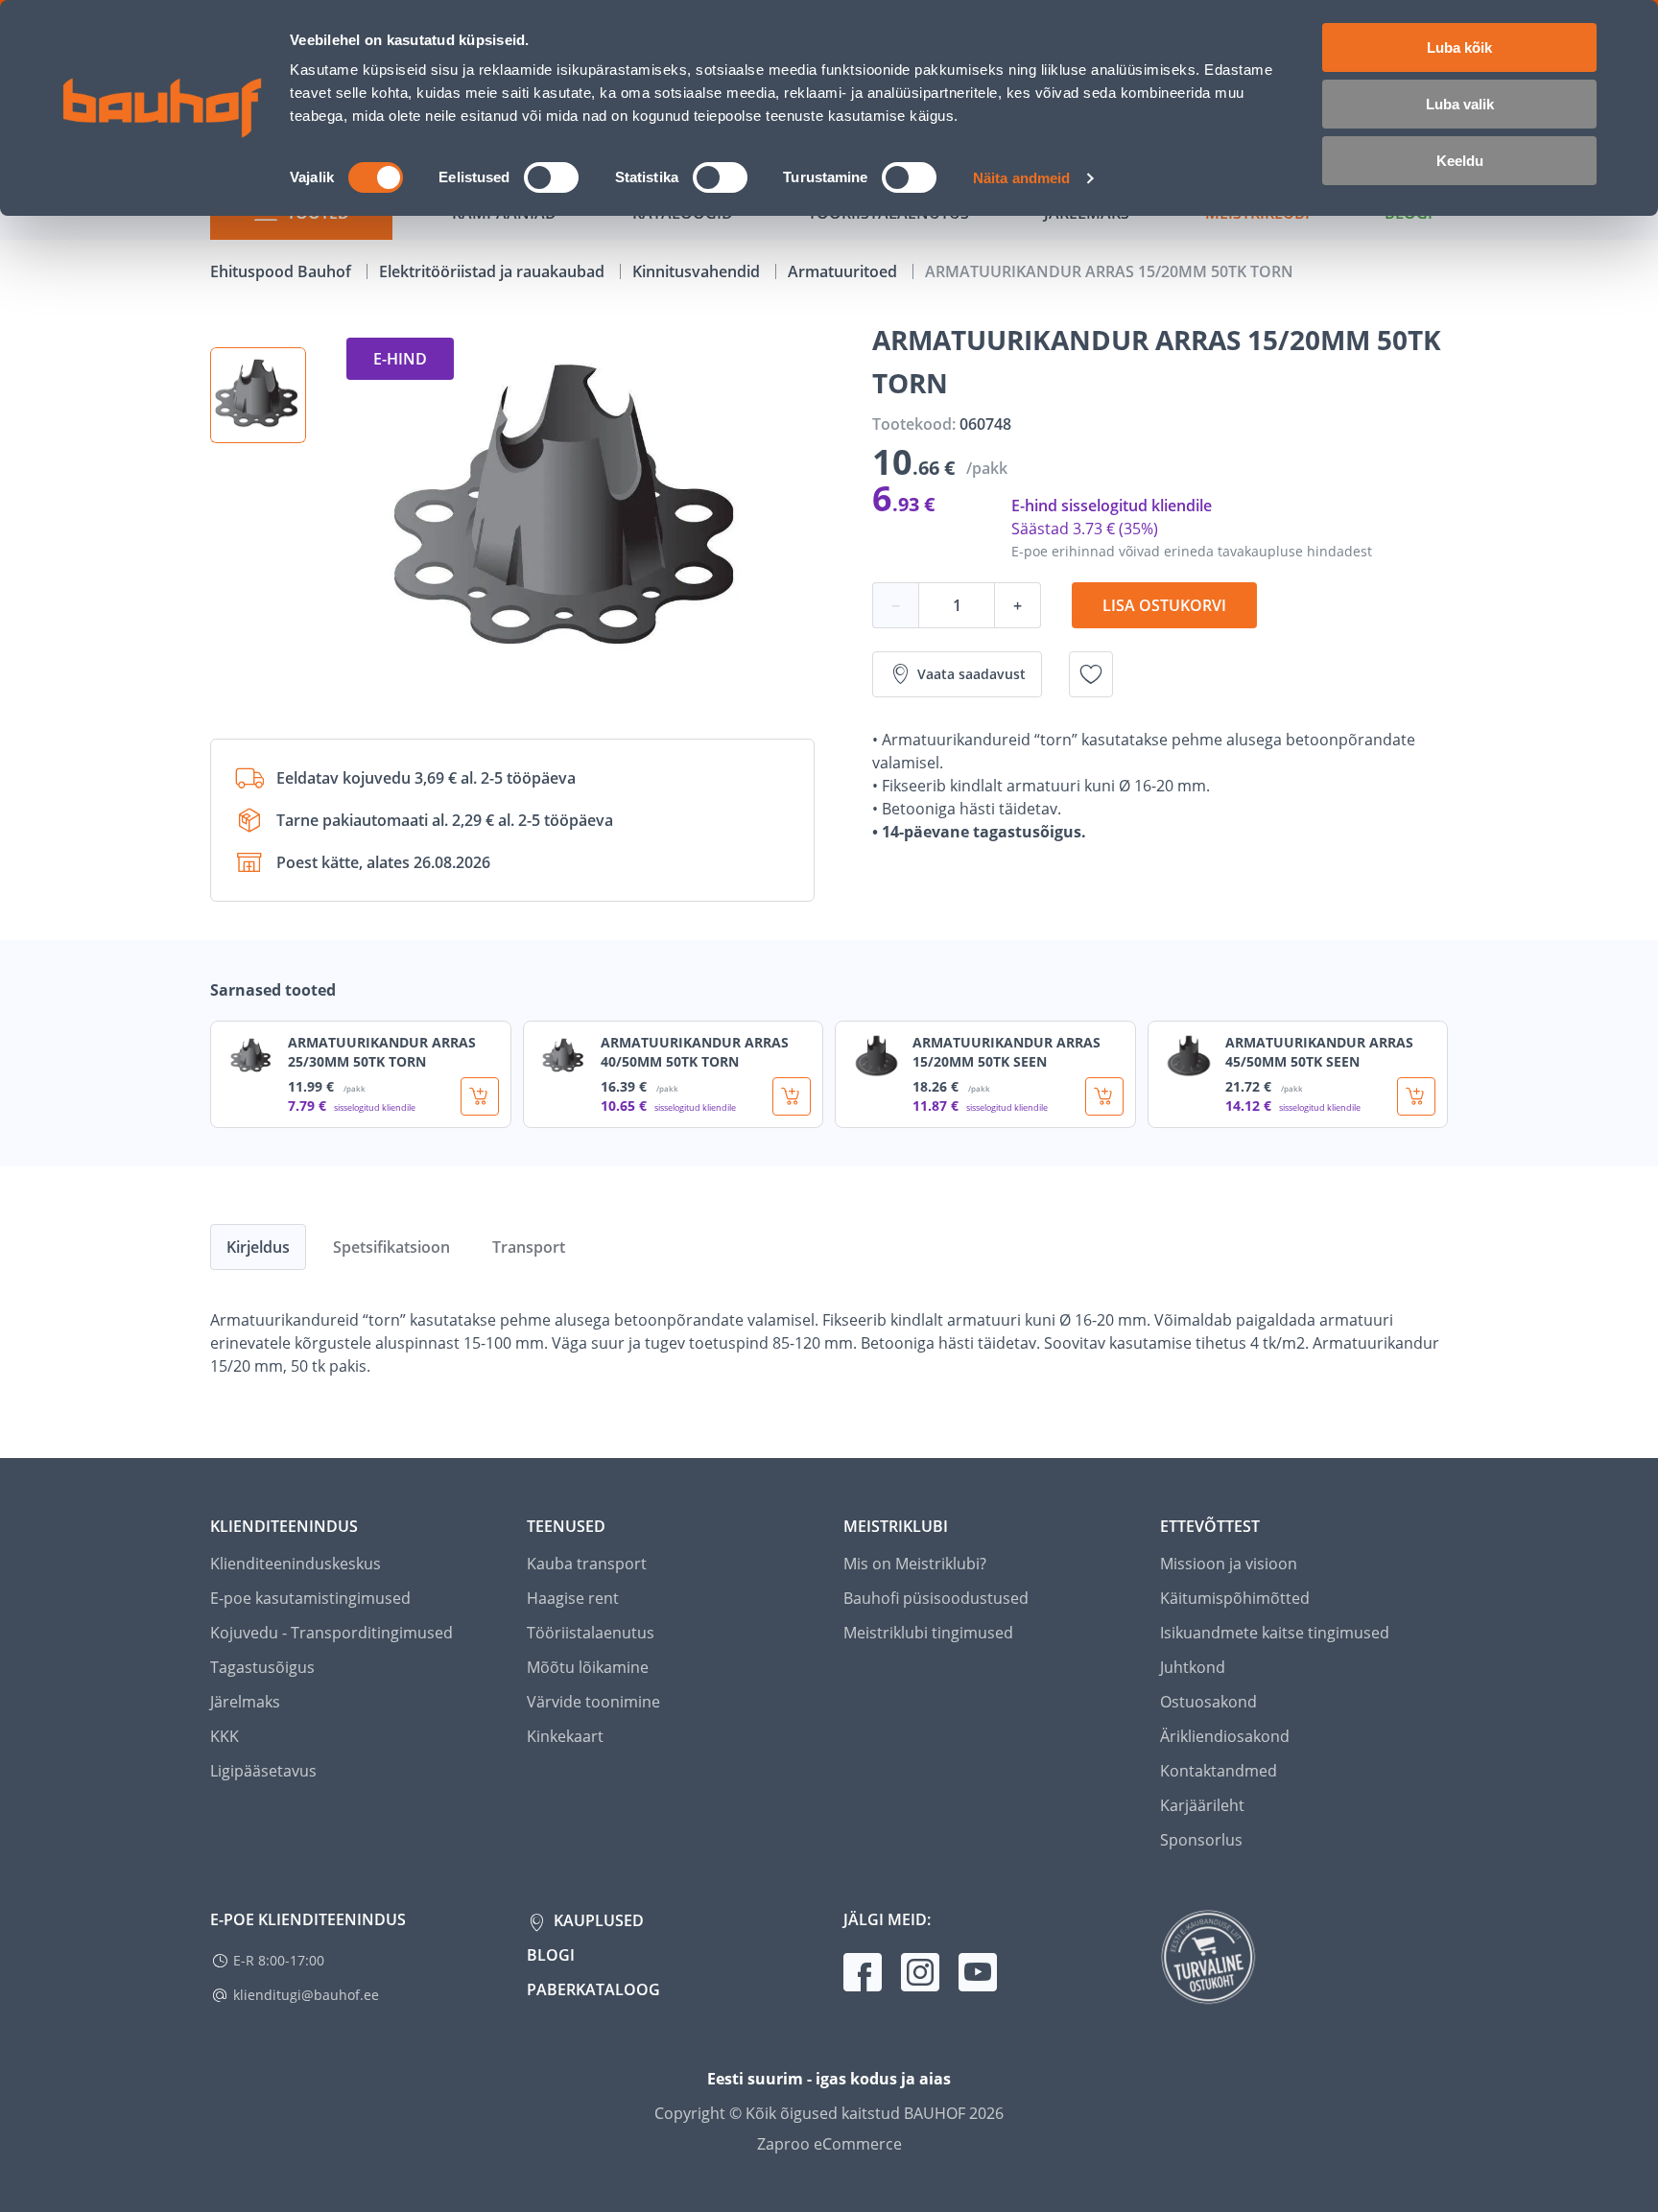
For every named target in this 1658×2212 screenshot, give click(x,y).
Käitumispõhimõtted (1235, 1598)
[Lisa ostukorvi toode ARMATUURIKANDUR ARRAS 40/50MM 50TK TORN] (792, 1096)
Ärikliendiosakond (1225, 1736)
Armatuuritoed (844, 271)
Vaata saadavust (971, 674)
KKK (225, 1736)
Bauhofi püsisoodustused (936, 1598)
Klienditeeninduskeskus (296, 1564)
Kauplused (597, 1920)
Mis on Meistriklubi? (915, 1564)
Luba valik (1460, 104)
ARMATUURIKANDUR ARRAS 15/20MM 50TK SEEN (1007, 1052)
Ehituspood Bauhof (283, 271)
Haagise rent (573, 1598)
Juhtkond (1193, 1667)
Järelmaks (245, 1702)
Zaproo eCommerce (829, 2144)
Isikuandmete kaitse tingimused (1275, 1633)
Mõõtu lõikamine (588, 1667)
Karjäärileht (1202, 1805)
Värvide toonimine (593, 1702)
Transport (529, 1247)
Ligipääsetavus (263, 1771)
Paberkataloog (593, 1989)
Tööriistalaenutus (591, 1633)
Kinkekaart (565, 1736)
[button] (258, 395)
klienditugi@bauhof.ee (306, 1995)
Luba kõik (1459, 47)
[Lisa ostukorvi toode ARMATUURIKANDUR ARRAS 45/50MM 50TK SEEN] (1416, 1096)
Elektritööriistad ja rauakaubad (494, 271)
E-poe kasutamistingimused (310, 1598)
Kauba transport (587, 1564)
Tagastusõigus (262, 1667)
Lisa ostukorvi (1164, 605)
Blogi (551, 1955)
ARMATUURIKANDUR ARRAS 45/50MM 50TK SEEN (1319, 1052)
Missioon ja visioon (1229, 1564)
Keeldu (1460, 161)
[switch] (551, 177)
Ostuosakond (1208, 1702)
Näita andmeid (1021, 178)
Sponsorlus (1201, 1840)
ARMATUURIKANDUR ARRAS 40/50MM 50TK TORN (695, 1052)
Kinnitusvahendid (698, 271)
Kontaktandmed (1219, 1771)
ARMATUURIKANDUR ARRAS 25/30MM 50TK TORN (382, 1052)
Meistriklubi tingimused (928, 1633)
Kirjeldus (258, 1247)
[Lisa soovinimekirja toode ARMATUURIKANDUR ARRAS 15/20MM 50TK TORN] (1091, 674)
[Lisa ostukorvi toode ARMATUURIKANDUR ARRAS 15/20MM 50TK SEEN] (1104, 1096)
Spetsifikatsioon (391, 1247)
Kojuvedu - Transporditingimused (332, 1633)
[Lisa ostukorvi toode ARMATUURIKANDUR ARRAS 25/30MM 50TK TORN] (480, 1096)
